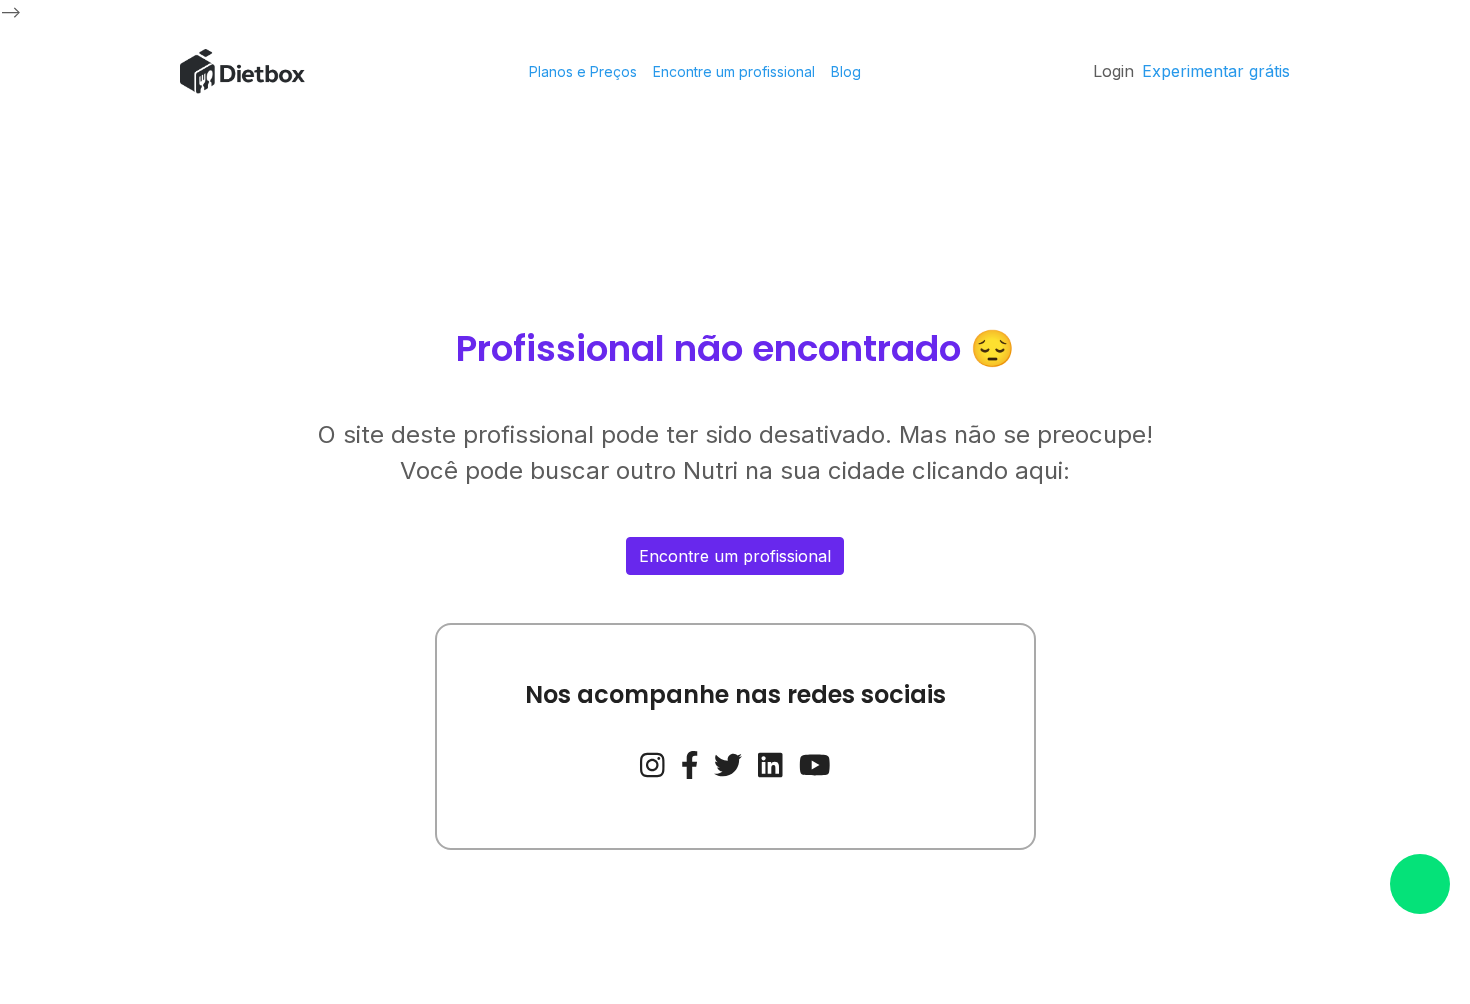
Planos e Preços (583, 71)
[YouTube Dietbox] (815, 763)
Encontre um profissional (734, 71)
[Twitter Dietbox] (728, 763)
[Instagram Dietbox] (652, 763)
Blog (846, 71)
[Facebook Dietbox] (690, 763)
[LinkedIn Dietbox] (770, 763)
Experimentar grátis (1216, 71)
